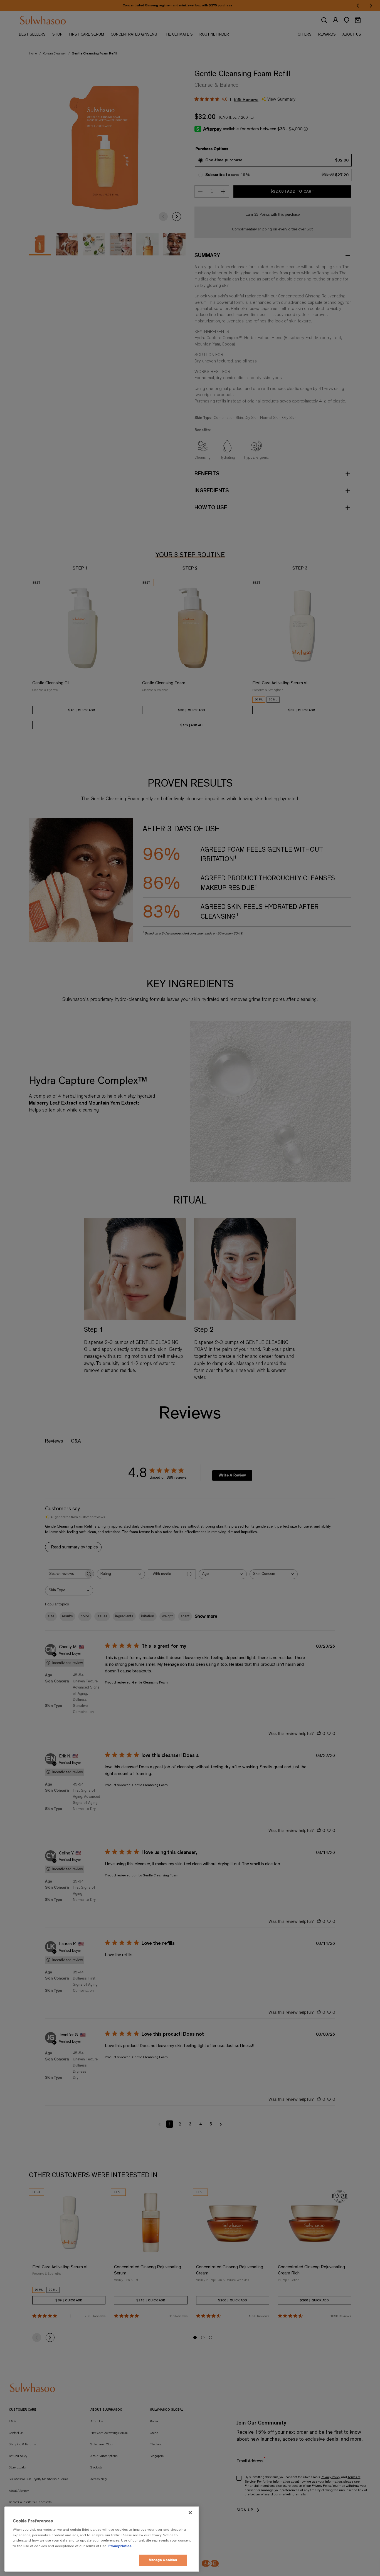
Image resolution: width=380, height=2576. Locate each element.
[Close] (190, 2513)
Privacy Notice (120, 2546)
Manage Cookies (163, 2560)
